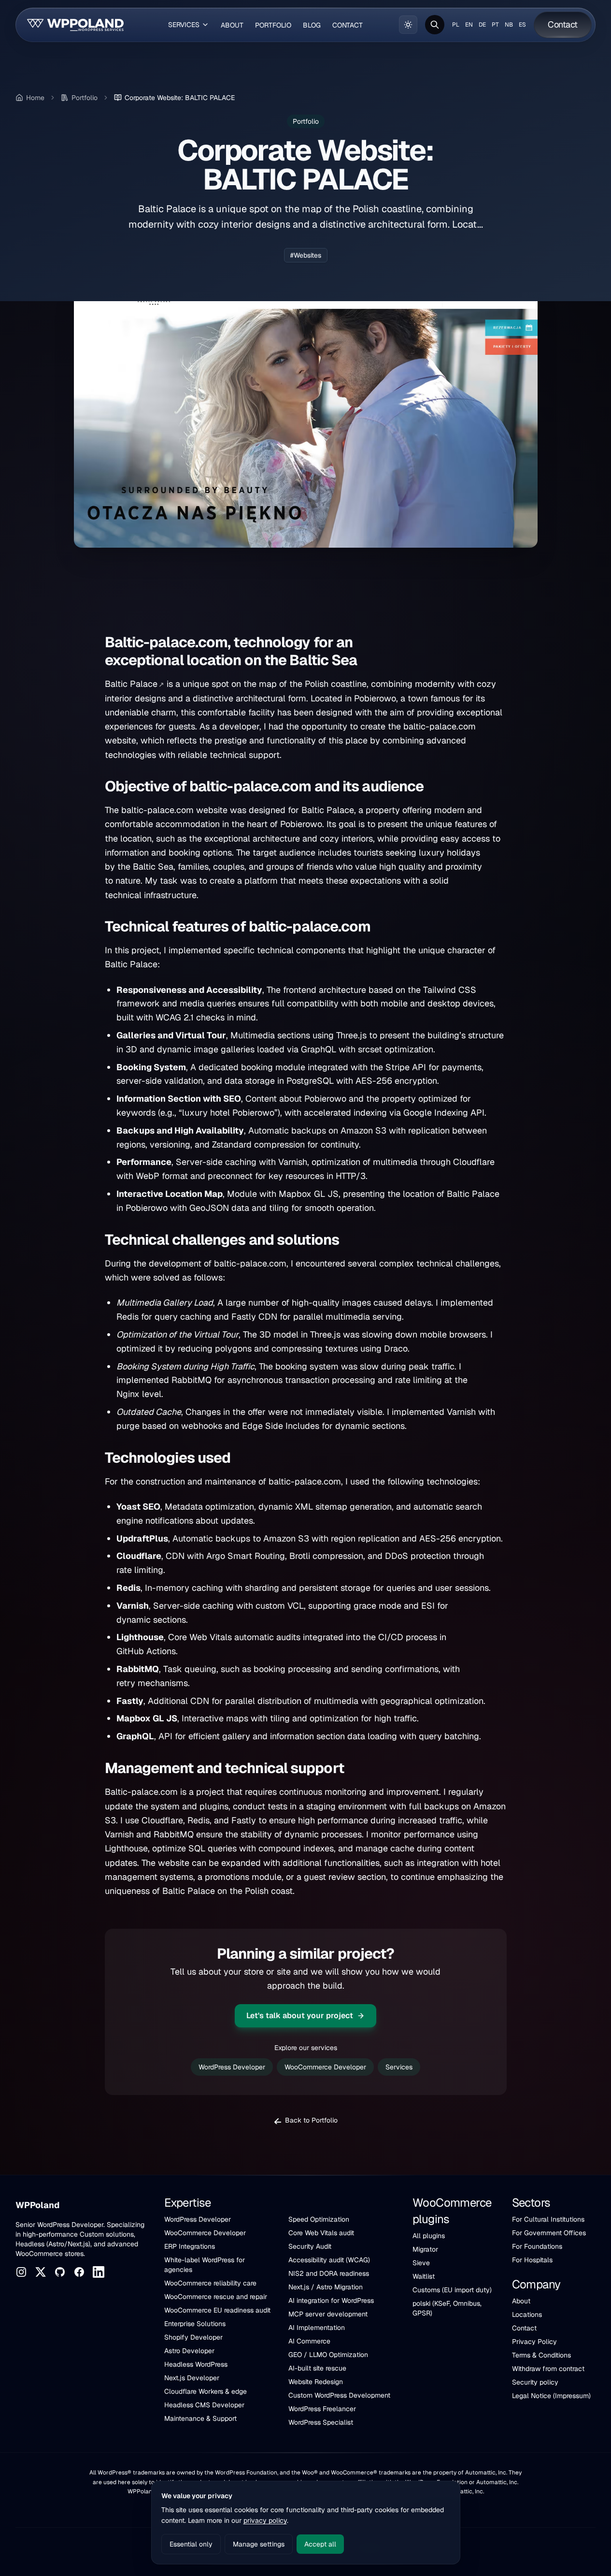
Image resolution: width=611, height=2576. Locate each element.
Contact (524, 2328)
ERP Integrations (190, 2246)
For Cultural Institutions (548, 2219)
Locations (527, 2314)
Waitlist (424, 2276)
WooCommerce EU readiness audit (217, 2310)
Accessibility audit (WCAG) (329, 2260)
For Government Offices (549, 2233)
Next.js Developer (192, 2378)
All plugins (429, 2236)
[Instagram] (21, 2272)
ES (522, 25)
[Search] (435, 25)
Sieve (421, 2263)
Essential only (191, 2544)
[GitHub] (60, 2272)
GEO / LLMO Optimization (328, 2355)
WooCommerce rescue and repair (216, 2297)
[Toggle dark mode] (408, 25)
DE (482, 25)
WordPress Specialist (321, 2422)
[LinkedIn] (99, 2272)
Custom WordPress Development (339, 2395)
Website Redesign (316, 2382)
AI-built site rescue (317, 2368)
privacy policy (265, 2520)
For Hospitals (532, 2260)
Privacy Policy (534, 2342)
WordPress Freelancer (322, 2409)
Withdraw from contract (548, 2369)
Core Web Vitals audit (321, 2233)
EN (469, 25)
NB (509, 25)
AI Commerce (309, 2341)
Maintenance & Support (200, 2418)
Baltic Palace (131, 684)
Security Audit (310, 2246)
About (521, 2301)
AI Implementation (317, 2328)
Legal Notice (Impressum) (551, 2396)
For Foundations (537, 2246)
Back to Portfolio (311, 2120)
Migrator (425, 2249)
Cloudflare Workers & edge (206, 2391)
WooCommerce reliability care (210, 2283)
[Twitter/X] (41, 2272)
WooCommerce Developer (325, 2067)
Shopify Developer (193, 2337)
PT (495, 25)
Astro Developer (189, 2351)
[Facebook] (79, 2272)
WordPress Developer (232, 2067)
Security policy (535, 2382)
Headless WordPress (196, 2364)
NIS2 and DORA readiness (329, 2273)
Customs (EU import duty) (452, 2290)
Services (399, 2067)
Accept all (320, 2544)
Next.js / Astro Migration (326, 2287)
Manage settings (259, 2544)
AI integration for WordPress (331, 2300)
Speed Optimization (319, 2219)
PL (456, 25)
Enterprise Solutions (195, 2324)
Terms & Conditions (541, 2355)
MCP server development (328, 2314)
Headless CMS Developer (204, 2405)
